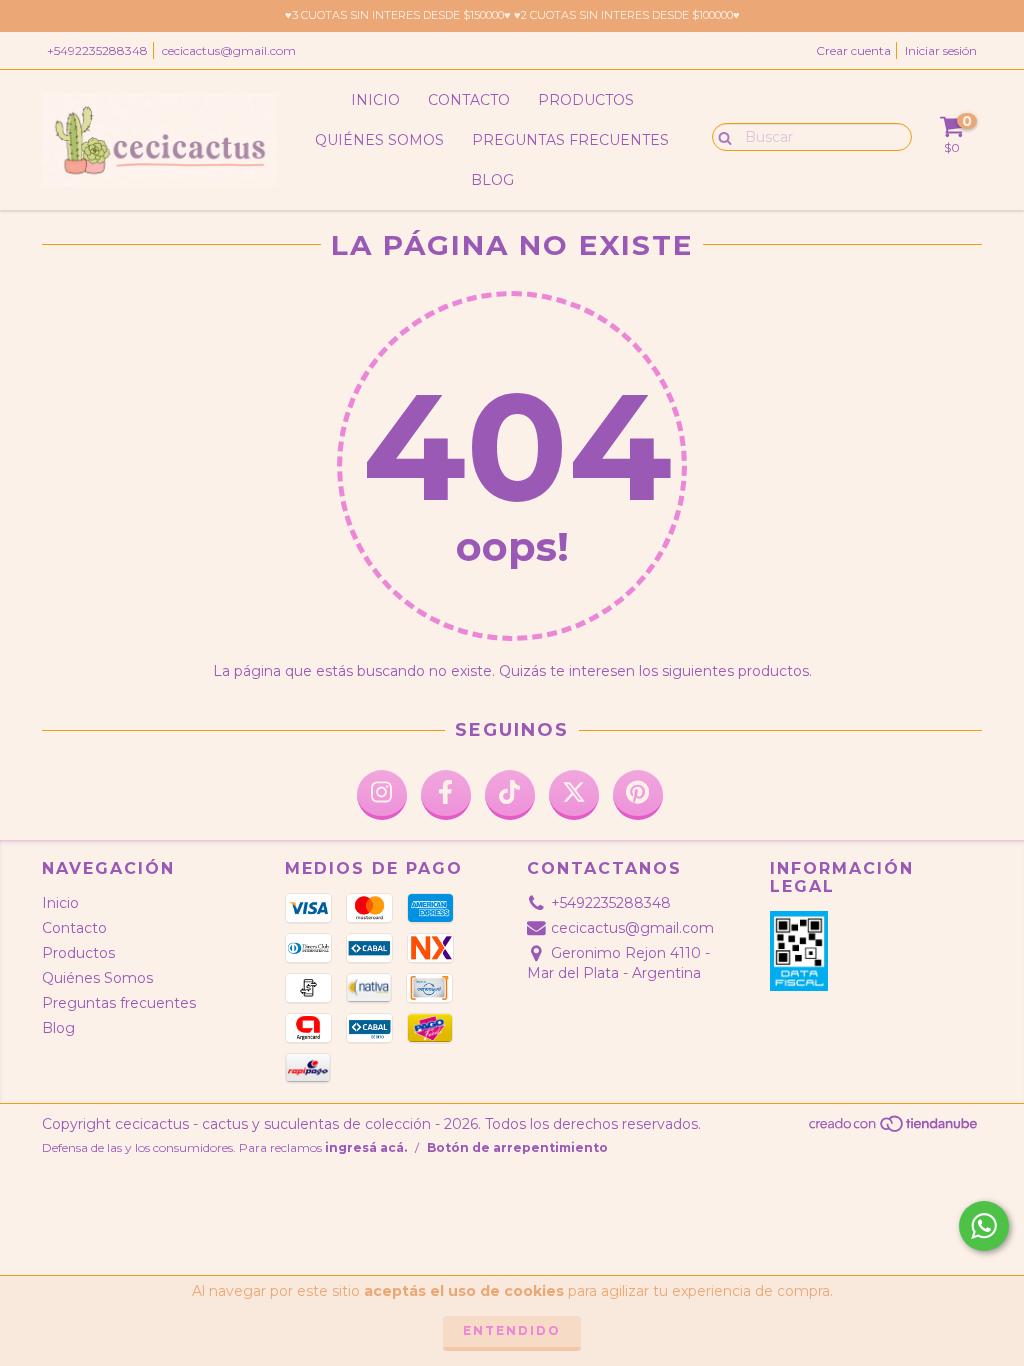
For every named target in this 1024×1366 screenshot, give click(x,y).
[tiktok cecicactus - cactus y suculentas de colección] (510, 795)
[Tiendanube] (894, 1128)
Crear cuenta (853, 50)
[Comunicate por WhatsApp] (984, 1226)
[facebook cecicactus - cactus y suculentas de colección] (446, 795)
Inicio (375, 100)
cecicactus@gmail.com (229, 50)
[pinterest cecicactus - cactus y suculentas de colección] (638, 795)
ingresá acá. (366, 1147)
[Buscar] (720, 136)
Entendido (512, 1330)
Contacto (469, 100)
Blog (492, 180)
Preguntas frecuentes (570, 140)
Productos (586, 100)
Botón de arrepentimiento (517, 1147)
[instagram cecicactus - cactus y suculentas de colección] (382, 795)
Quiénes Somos (379, 140)
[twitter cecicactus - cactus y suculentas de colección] (574, 795)
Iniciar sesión (941, 50)
